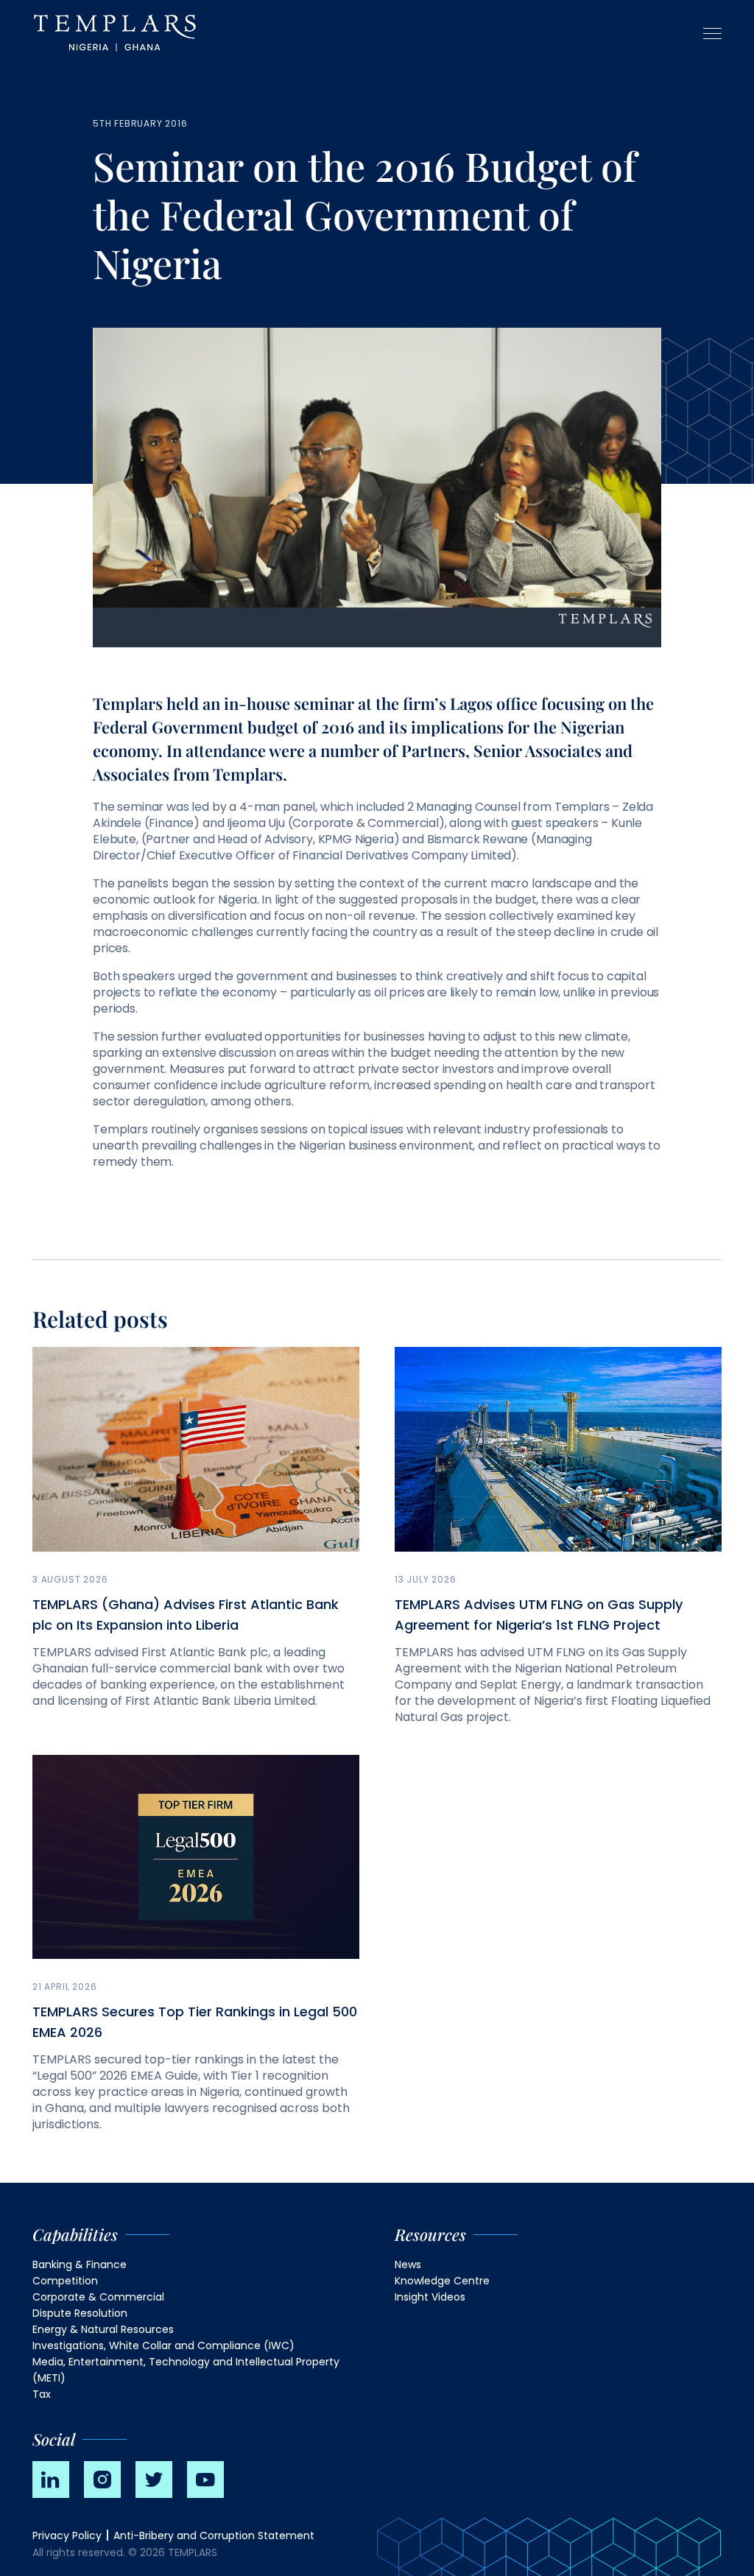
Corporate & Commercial (98, 2297)
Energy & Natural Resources (103, 2329)
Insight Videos (430, 2297)
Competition (65, 2281)
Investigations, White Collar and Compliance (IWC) (163, 2346)
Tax (42, 2394)
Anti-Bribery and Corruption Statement (214, 2535)
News (408, 2264)
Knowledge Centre (442, 2281)
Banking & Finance (80, 2264)
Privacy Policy (67, 2535)
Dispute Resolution (80, 2313)
